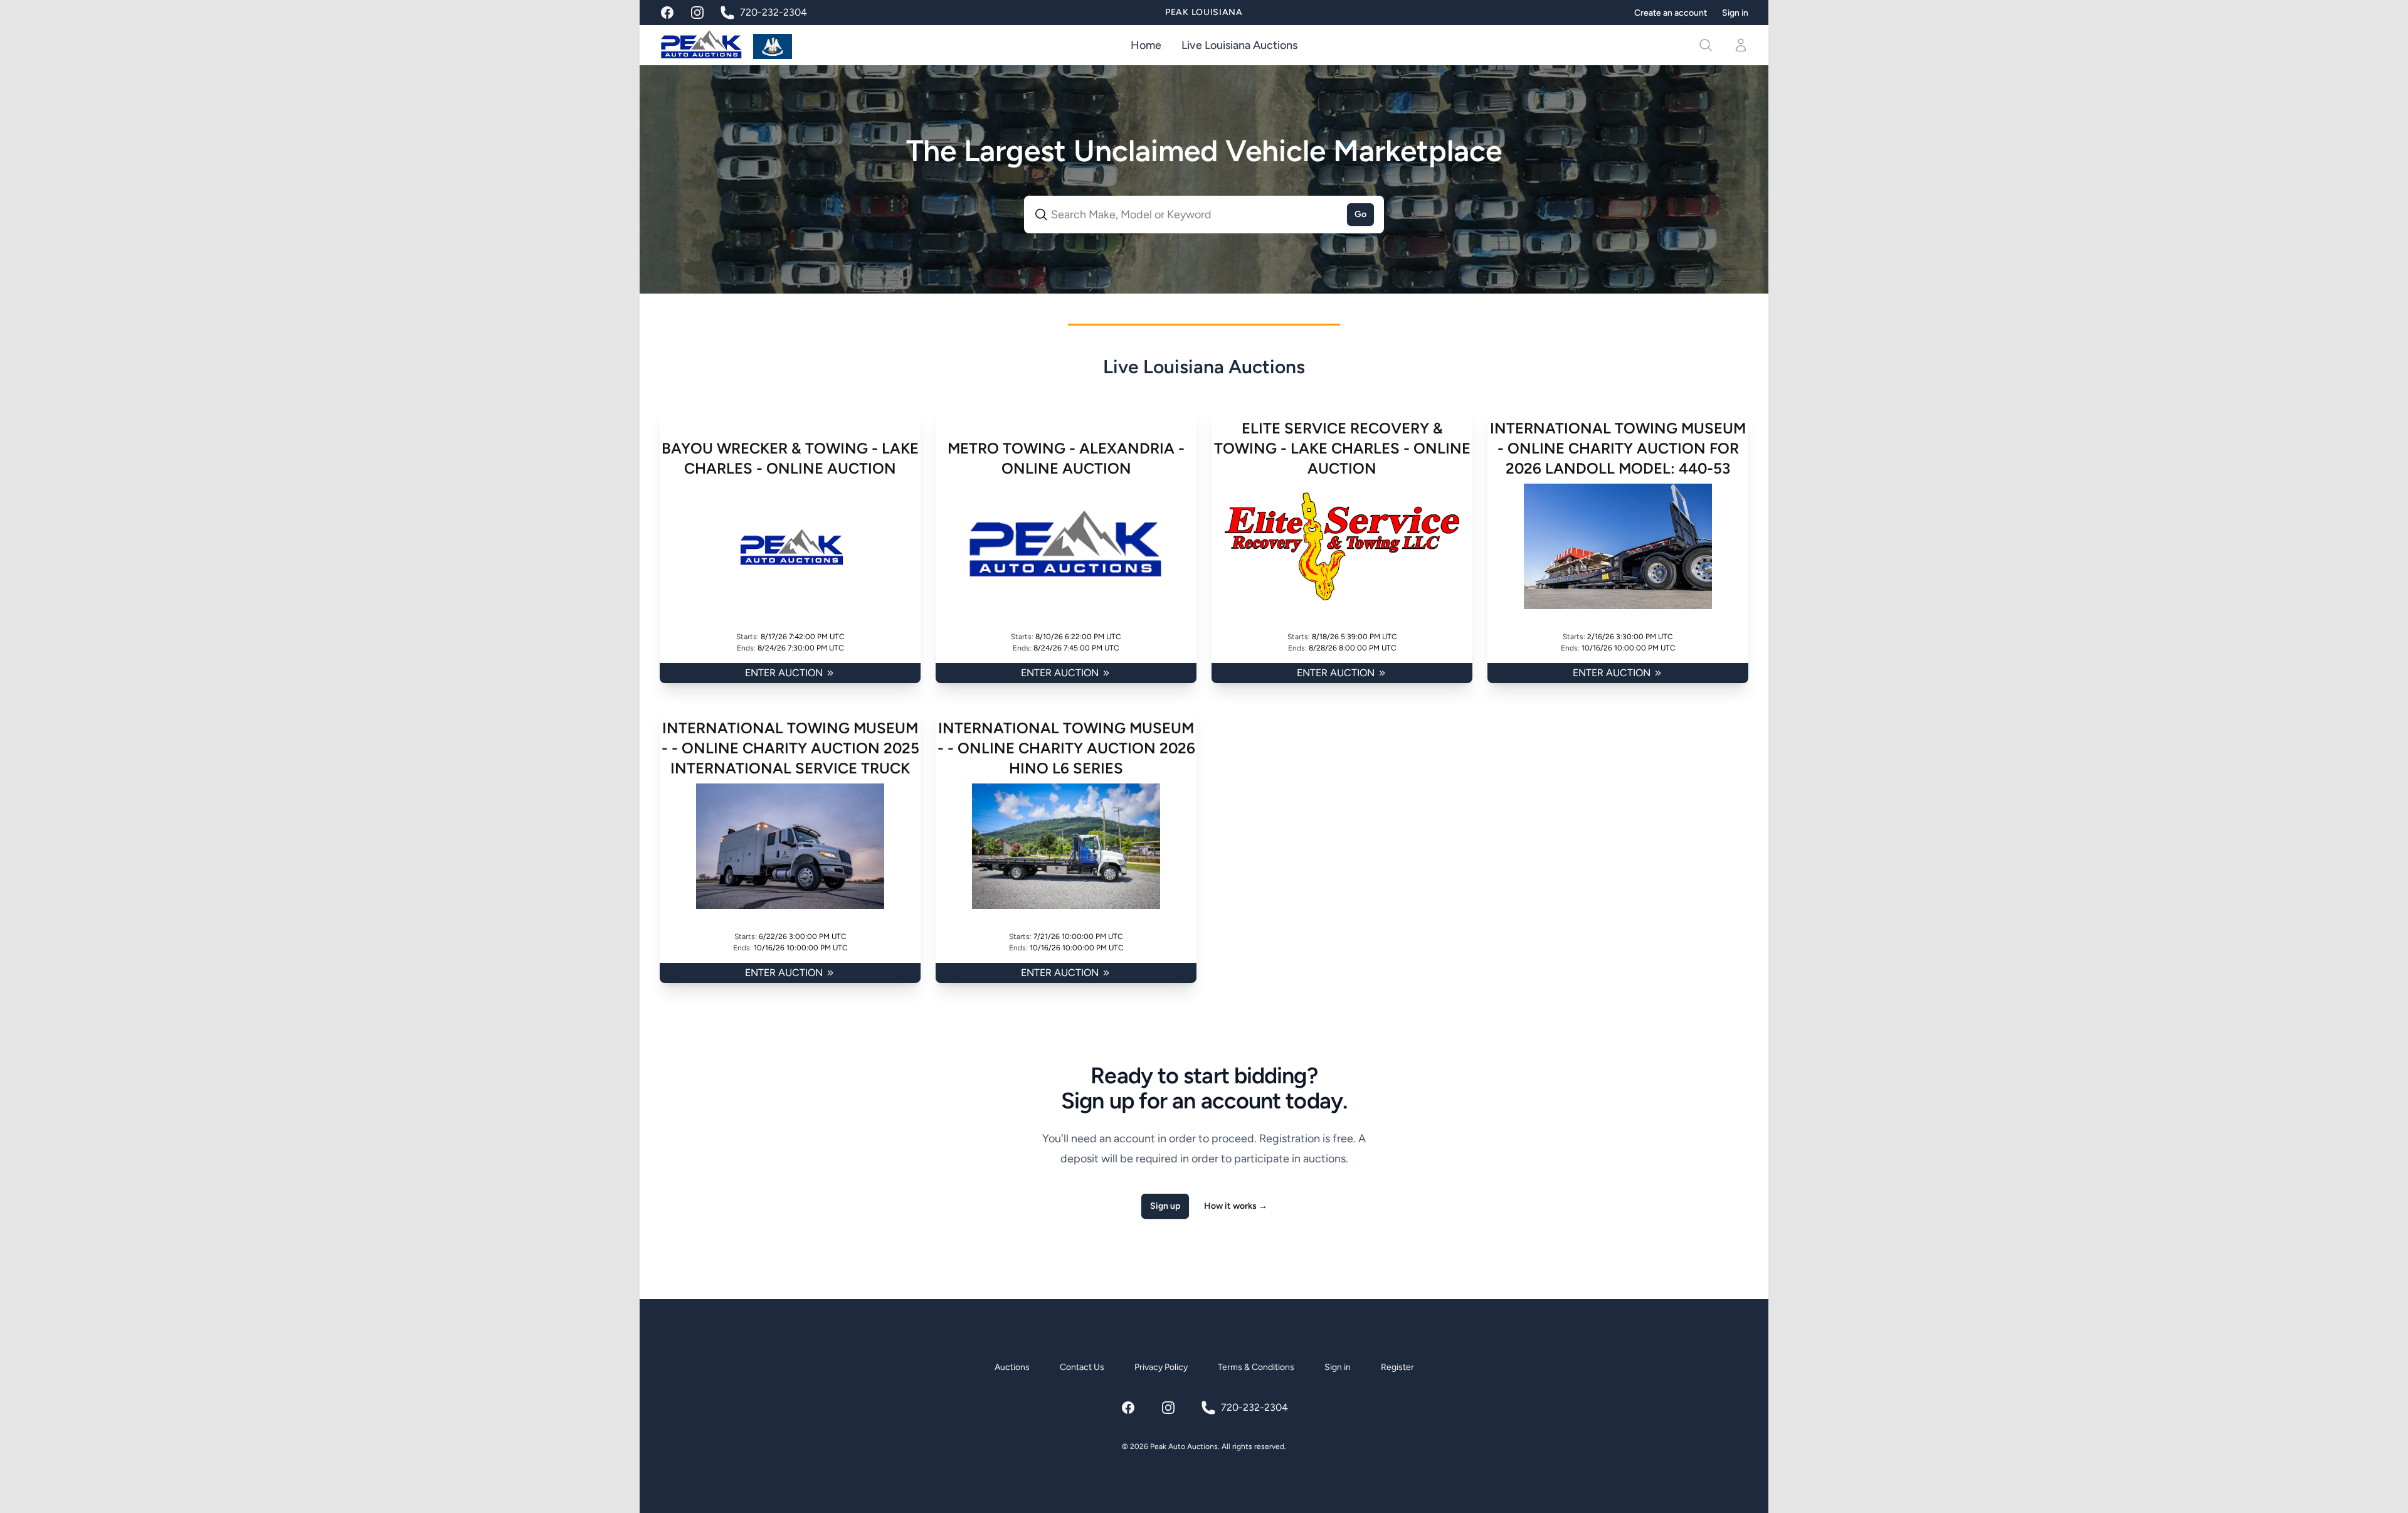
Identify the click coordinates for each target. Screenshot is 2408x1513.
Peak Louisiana (1204, 12)
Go (1360, 214)
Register (1397, 1367)
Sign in (1735, 13)
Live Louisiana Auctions (1239, 45)
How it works (1236, 1206)
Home (1146, 45)
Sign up (1165, 1206)
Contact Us (1082, 1367)
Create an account (1671, 13)
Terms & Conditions (1256, 1367)
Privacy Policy (1161, 1367)
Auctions (1012, 1367)
